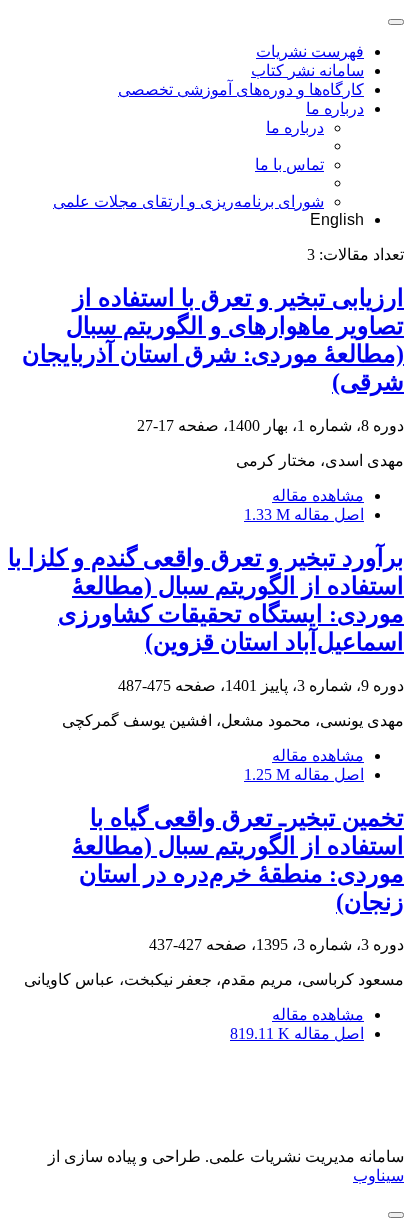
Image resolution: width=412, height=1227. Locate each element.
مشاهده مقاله (318, 495)
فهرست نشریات (310, 51)
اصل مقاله (304, 514)
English (337, 219)
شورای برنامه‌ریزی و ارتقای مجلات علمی (188, 201)
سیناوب (378, 1175)
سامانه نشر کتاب (307, 70)
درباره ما (335, 108)
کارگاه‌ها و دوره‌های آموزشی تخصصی (241, 89)
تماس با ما (289, 164)
